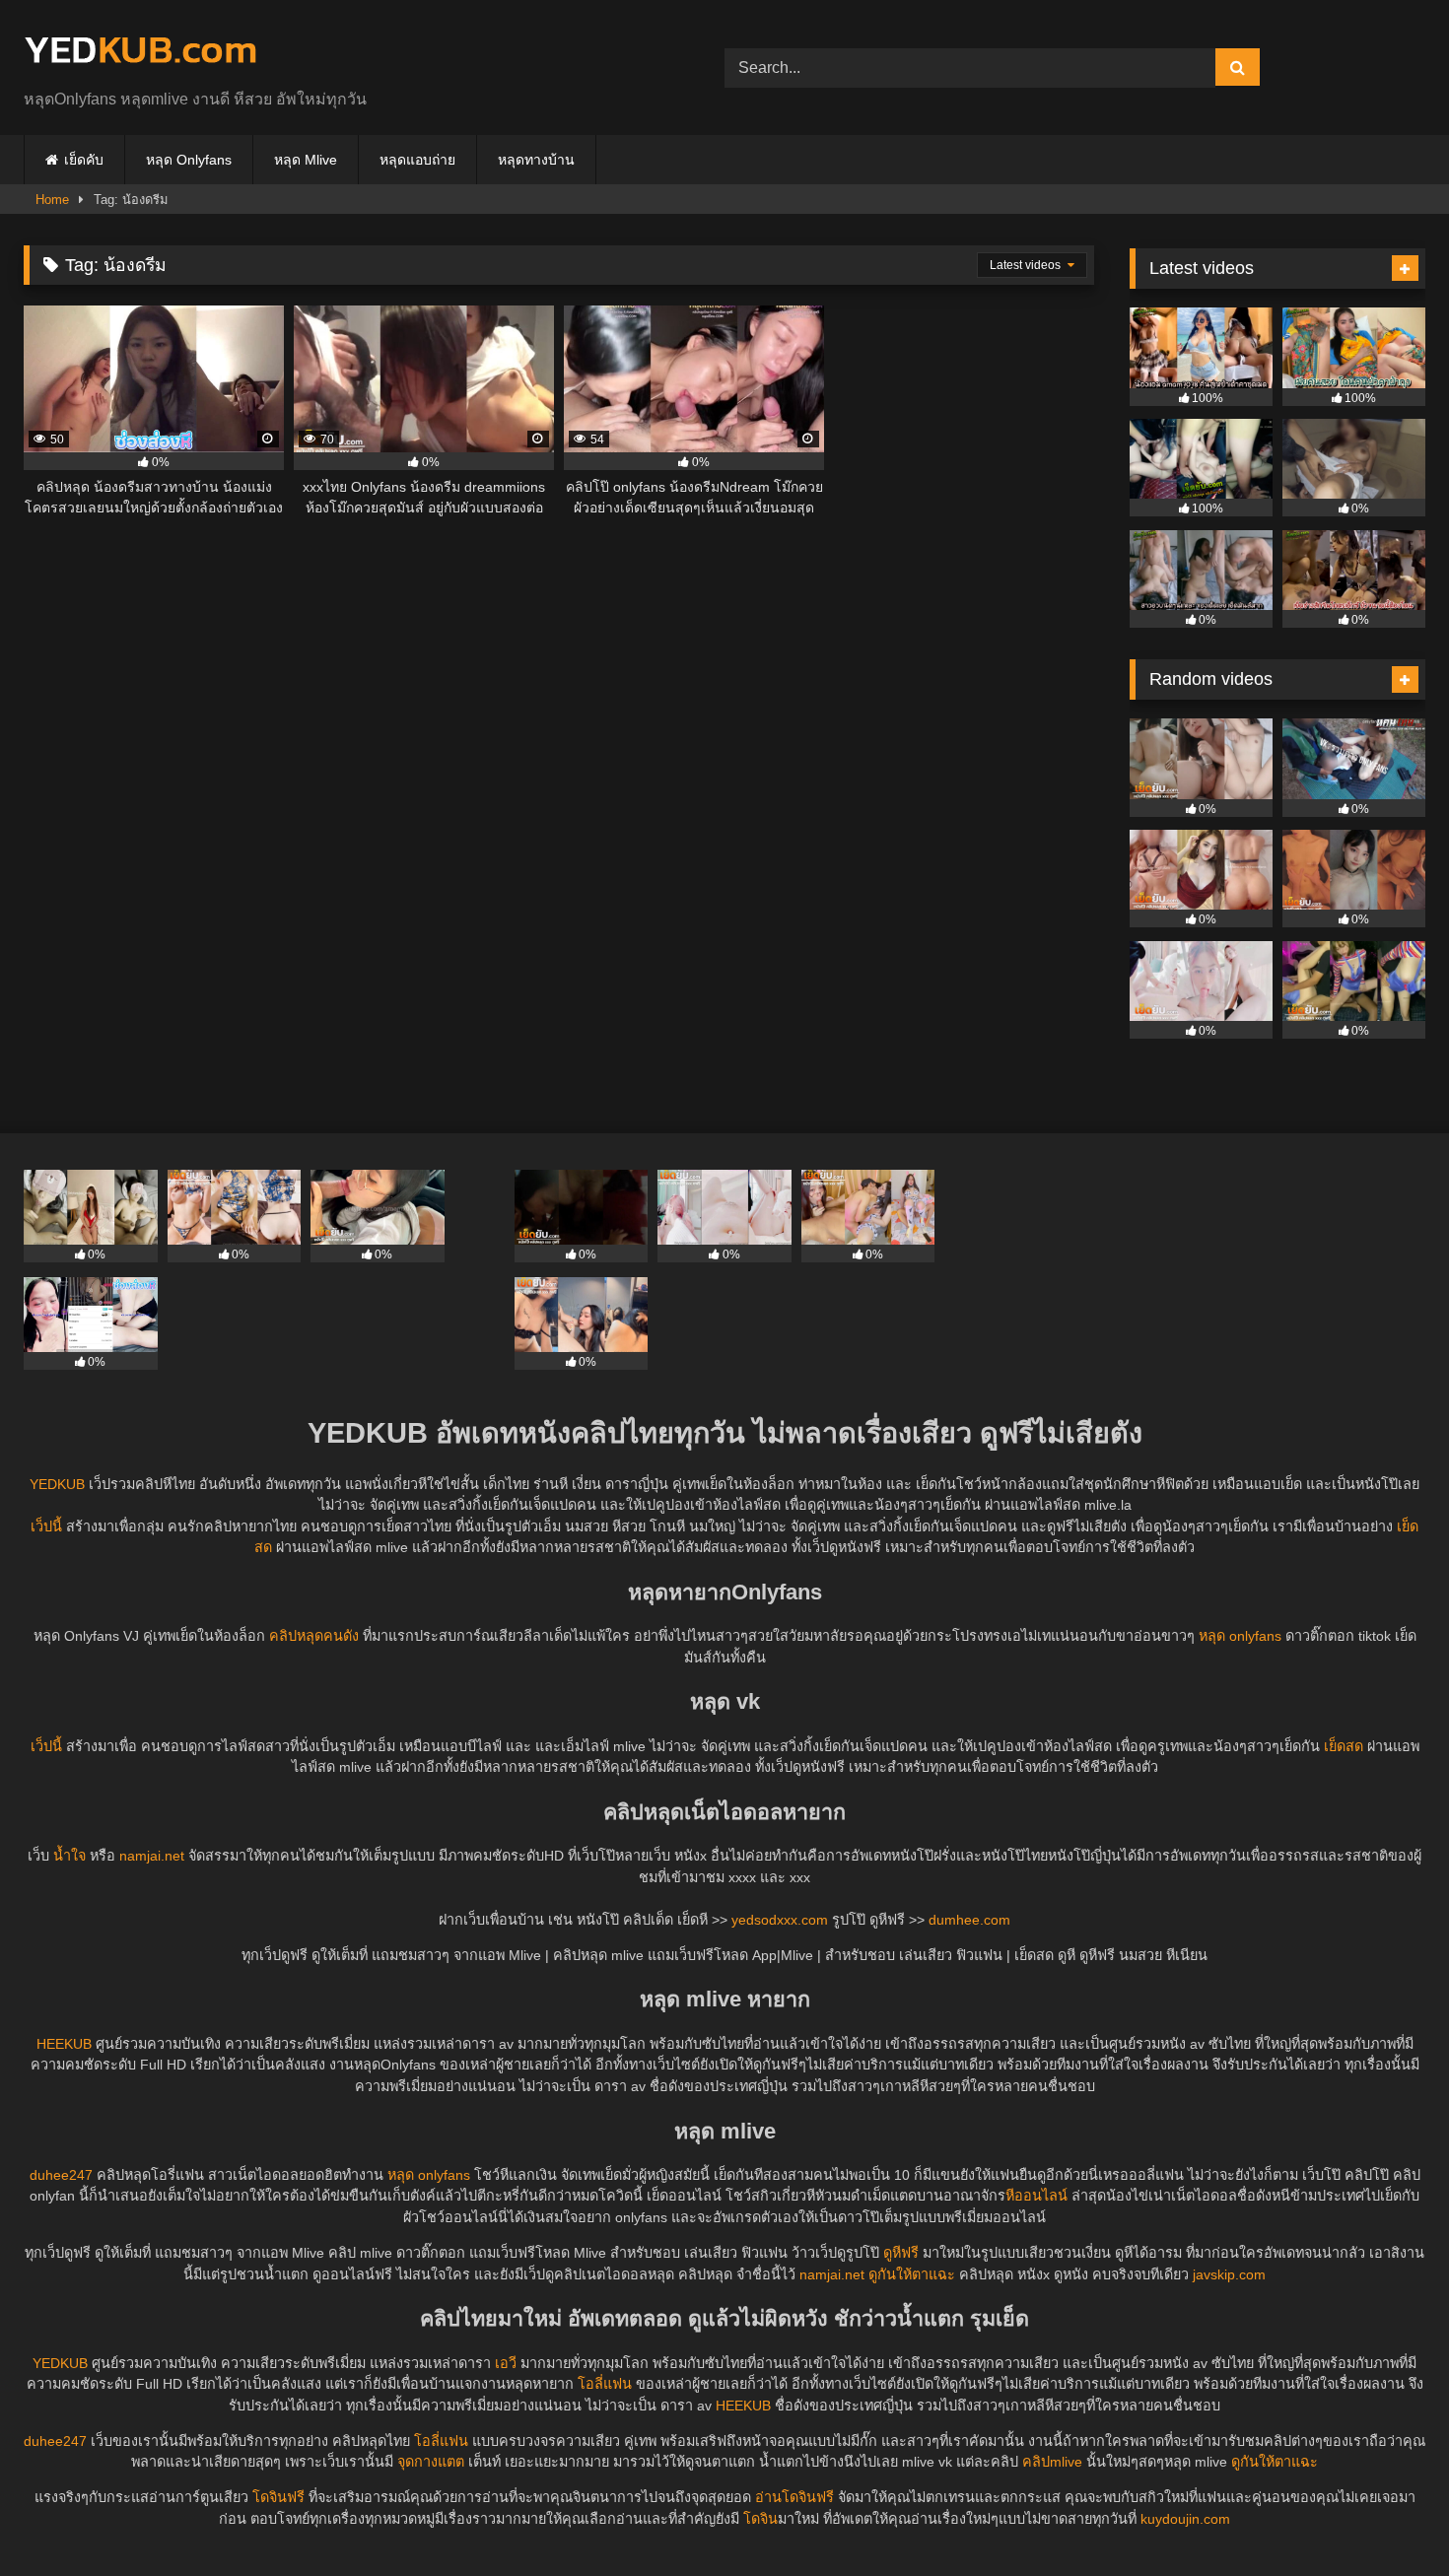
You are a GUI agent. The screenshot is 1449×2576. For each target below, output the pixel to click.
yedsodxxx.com (780, 1920)
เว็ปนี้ (46, 1526)
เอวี (506, 2363)
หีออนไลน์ (1036, 2196)
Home (52, 200)
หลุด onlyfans (1240, 1636)
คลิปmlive (1052, 2462)
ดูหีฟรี (901, 2253)
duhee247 (61, 2175)
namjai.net (152, 1856)
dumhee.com (969, 1920)
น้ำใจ (69, 1856)
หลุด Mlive (306, 160)
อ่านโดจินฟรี (794, 2497)
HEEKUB (64, 2044)
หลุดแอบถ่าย (417, 160)
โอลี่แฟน (605, 2384)
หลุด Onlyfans (189, 160)
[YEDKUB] (140, 52)
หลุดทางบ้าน (536, 160)
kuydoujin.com (1185, 2519)
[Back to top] (1388, 2517)
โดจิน (760, 2519)
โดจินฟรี (278, 2497)
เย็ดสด (1344, 1746)
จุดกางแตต (431, 2462)
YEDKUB (57, 1484)
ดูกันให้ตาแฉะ (912, 2274)
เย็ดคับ (84, 160)
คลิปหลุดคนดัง (314, 1636)
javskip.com (1229, 2274)
